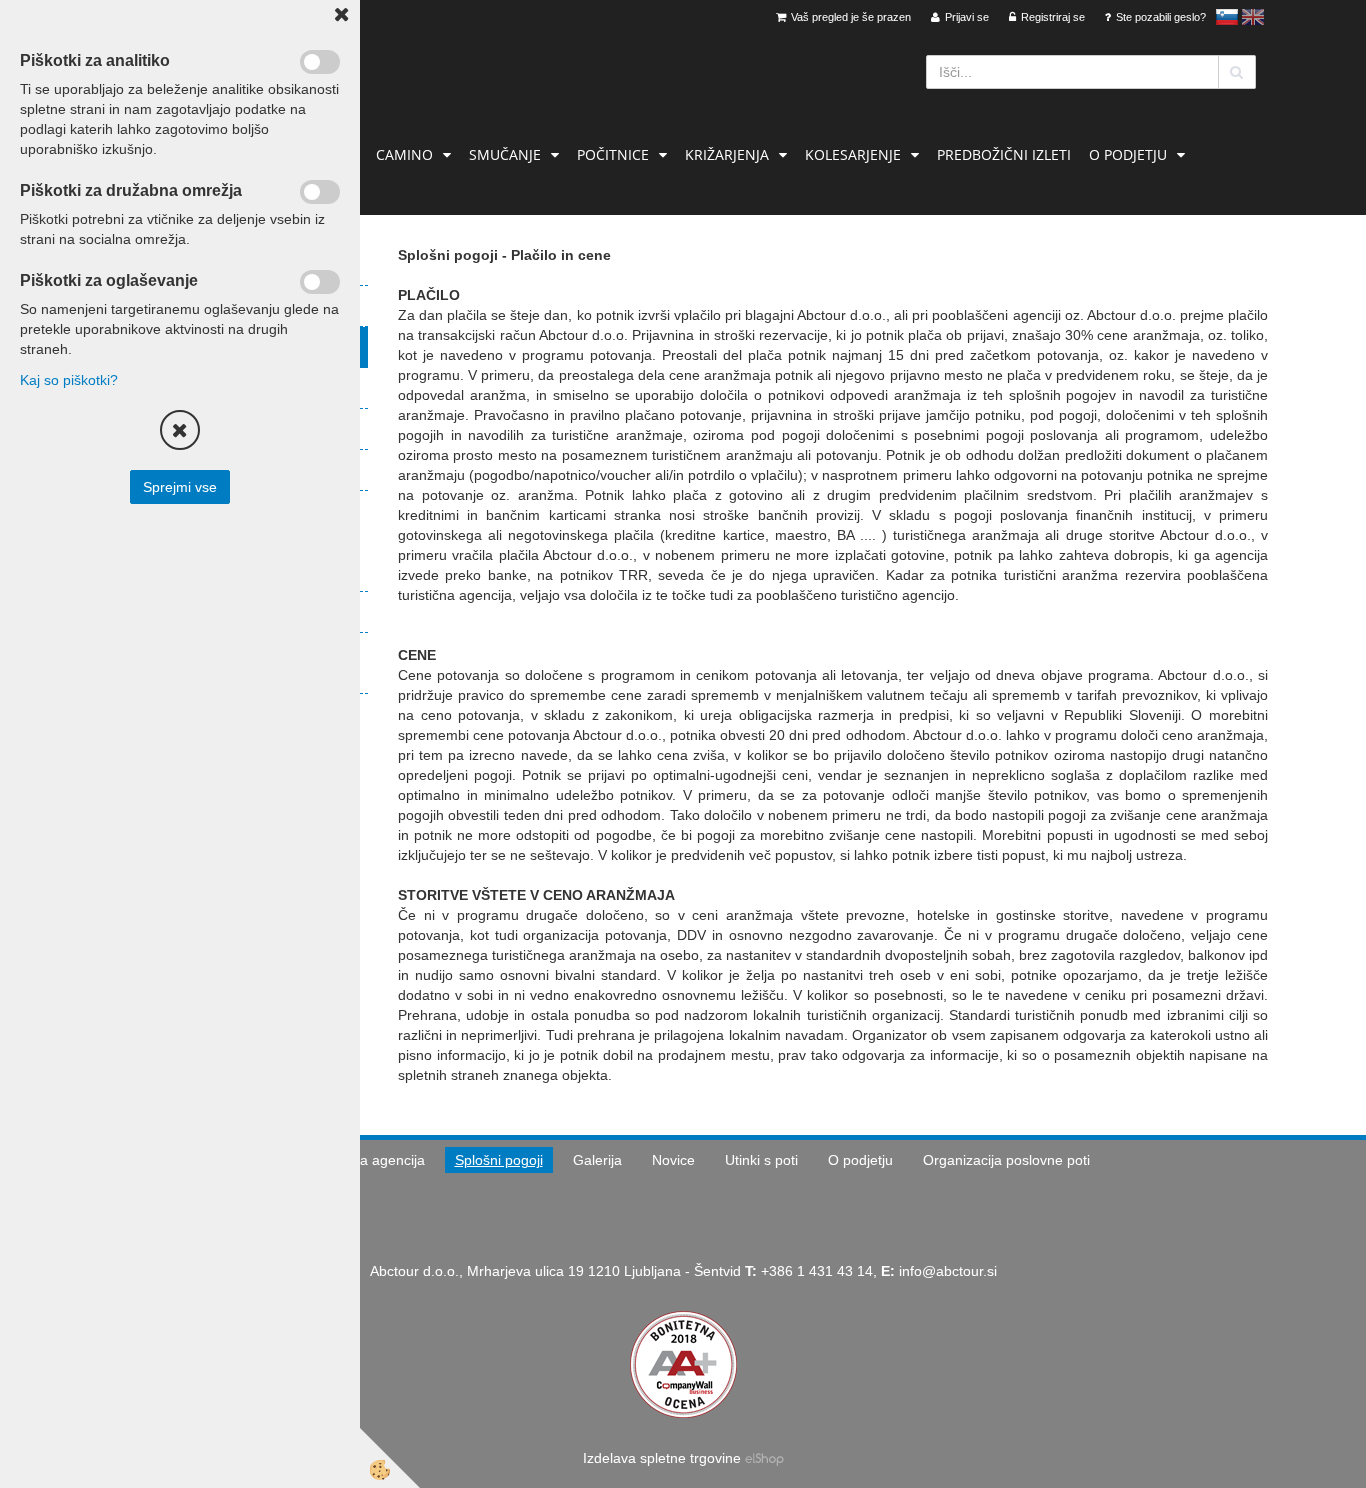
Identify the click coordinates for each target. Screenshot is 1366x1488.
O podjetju (1128, 154)
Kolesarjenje (853, 154)
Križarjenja (727, 154)
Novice (673, 1160)
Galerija (597, 1160)
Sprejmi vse (180, 487)
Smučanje (505, 154)
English (1253, 17)
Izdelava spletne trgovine (662, 1458)
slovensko (1227, 17)
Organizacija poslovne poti (1006, 1160)
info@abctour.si (948, 1271)
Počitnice (613, 154)
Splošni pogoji (499, 1160)
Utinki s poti (761, 1160)
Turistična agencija (366, 1160)
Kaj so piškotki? (69, 380)
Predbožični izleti (1004, 154)
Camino (404, 154)
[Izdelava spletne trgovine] (764, 1458)
